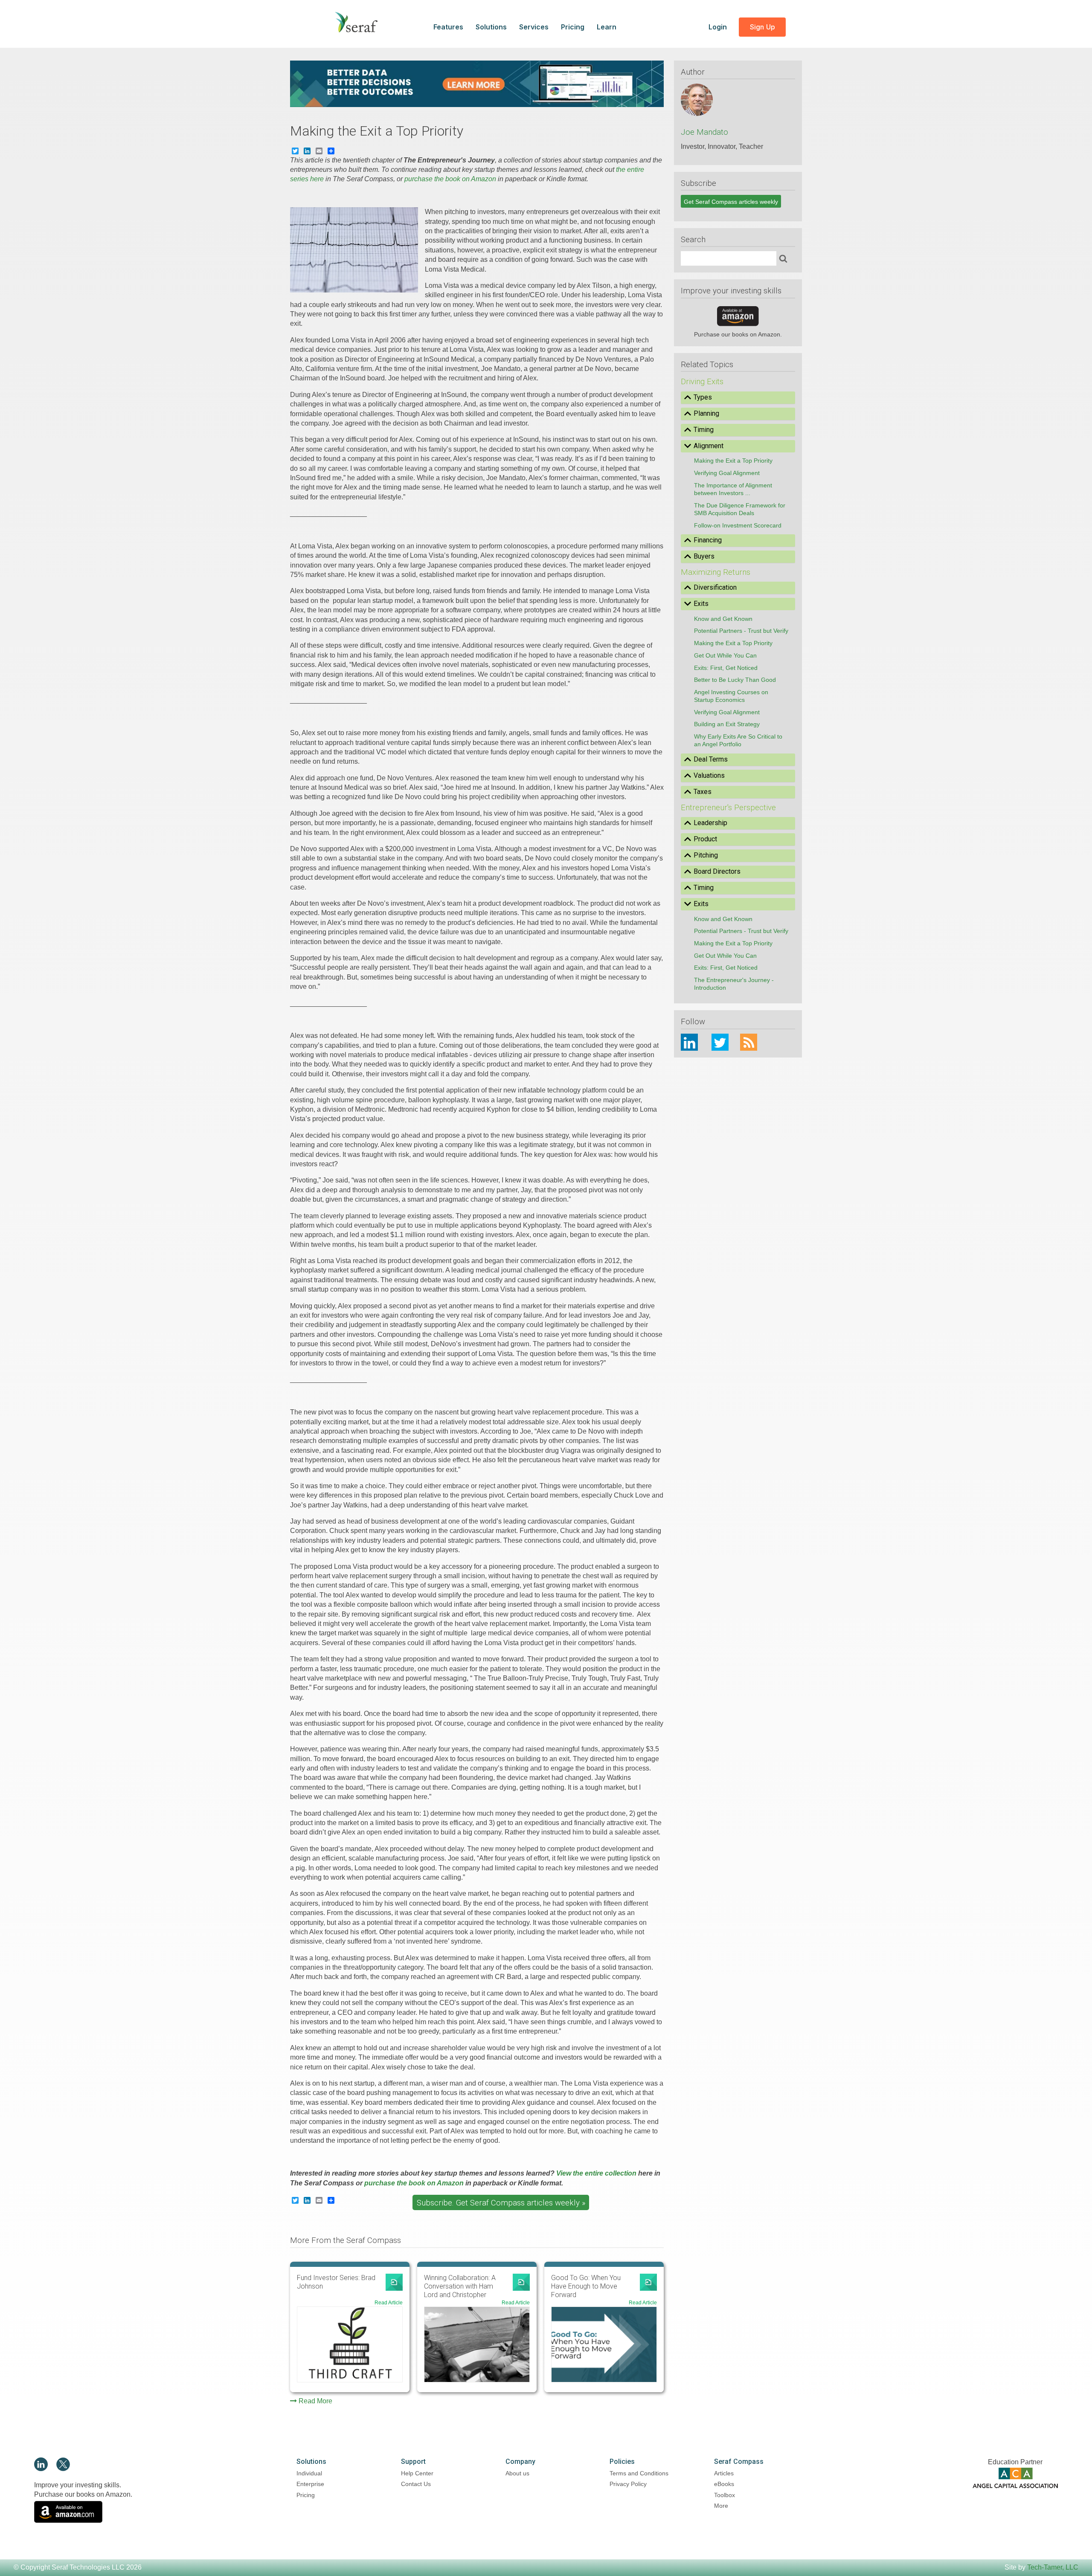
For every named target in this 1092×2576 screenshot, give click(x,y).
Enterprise (310, 2484)
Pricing (573, 27)
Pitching (706, 855)
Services (534, 27)
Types (703, 397)
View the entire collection (596, 2173)
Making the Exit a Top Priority (733, 461)
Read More (315, 2401)
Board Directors (717, 871)
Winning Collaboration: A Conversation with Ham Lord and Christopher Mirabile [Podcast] (460, 2286)
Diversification (715, 587)
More (721, 2506)
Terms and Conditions (639, 2473)
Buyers (704, 556)
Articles (724, 2473)
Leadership (710, 823)
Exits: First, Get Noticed (726, 668)
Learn (607, 27)
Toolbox (725, 2495)
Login (719, 27)
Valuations (709, 775)
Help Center (417, 2473)
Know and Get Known (723, 619)
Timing (704, 430)
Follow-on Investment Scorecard (738, 525)
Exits (701, 604)
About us (517, 2473)
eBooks (724, 2484)
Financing (708, 540)
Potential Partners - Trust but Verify (741, 631)
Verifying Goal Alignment (727, 473)
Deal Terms (711, 759)
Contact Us (416, 2484)
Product (705, 839)
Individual (309, 2473)
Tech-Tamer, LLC (1053, 2567)
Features (448, 27)
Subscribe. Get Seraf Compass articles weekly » (501, 2203)
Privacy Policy (628, 2484)
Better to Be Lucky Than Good (735, 680)
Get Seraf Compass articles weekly (731, 202)
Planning (706, 413)
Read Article (389, 2303)
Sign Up (762, 27)
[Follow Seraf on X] (63, 2469)
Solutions (491, 27)
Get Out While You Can (725, 655)
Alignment (709, 446)
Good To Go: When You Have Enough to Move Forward (586, 2286)
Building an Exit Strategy (727, 724)
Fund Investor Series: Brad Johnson (336, 2282)
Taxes (703, 792)
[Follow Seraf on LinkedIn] (41, 2469)
